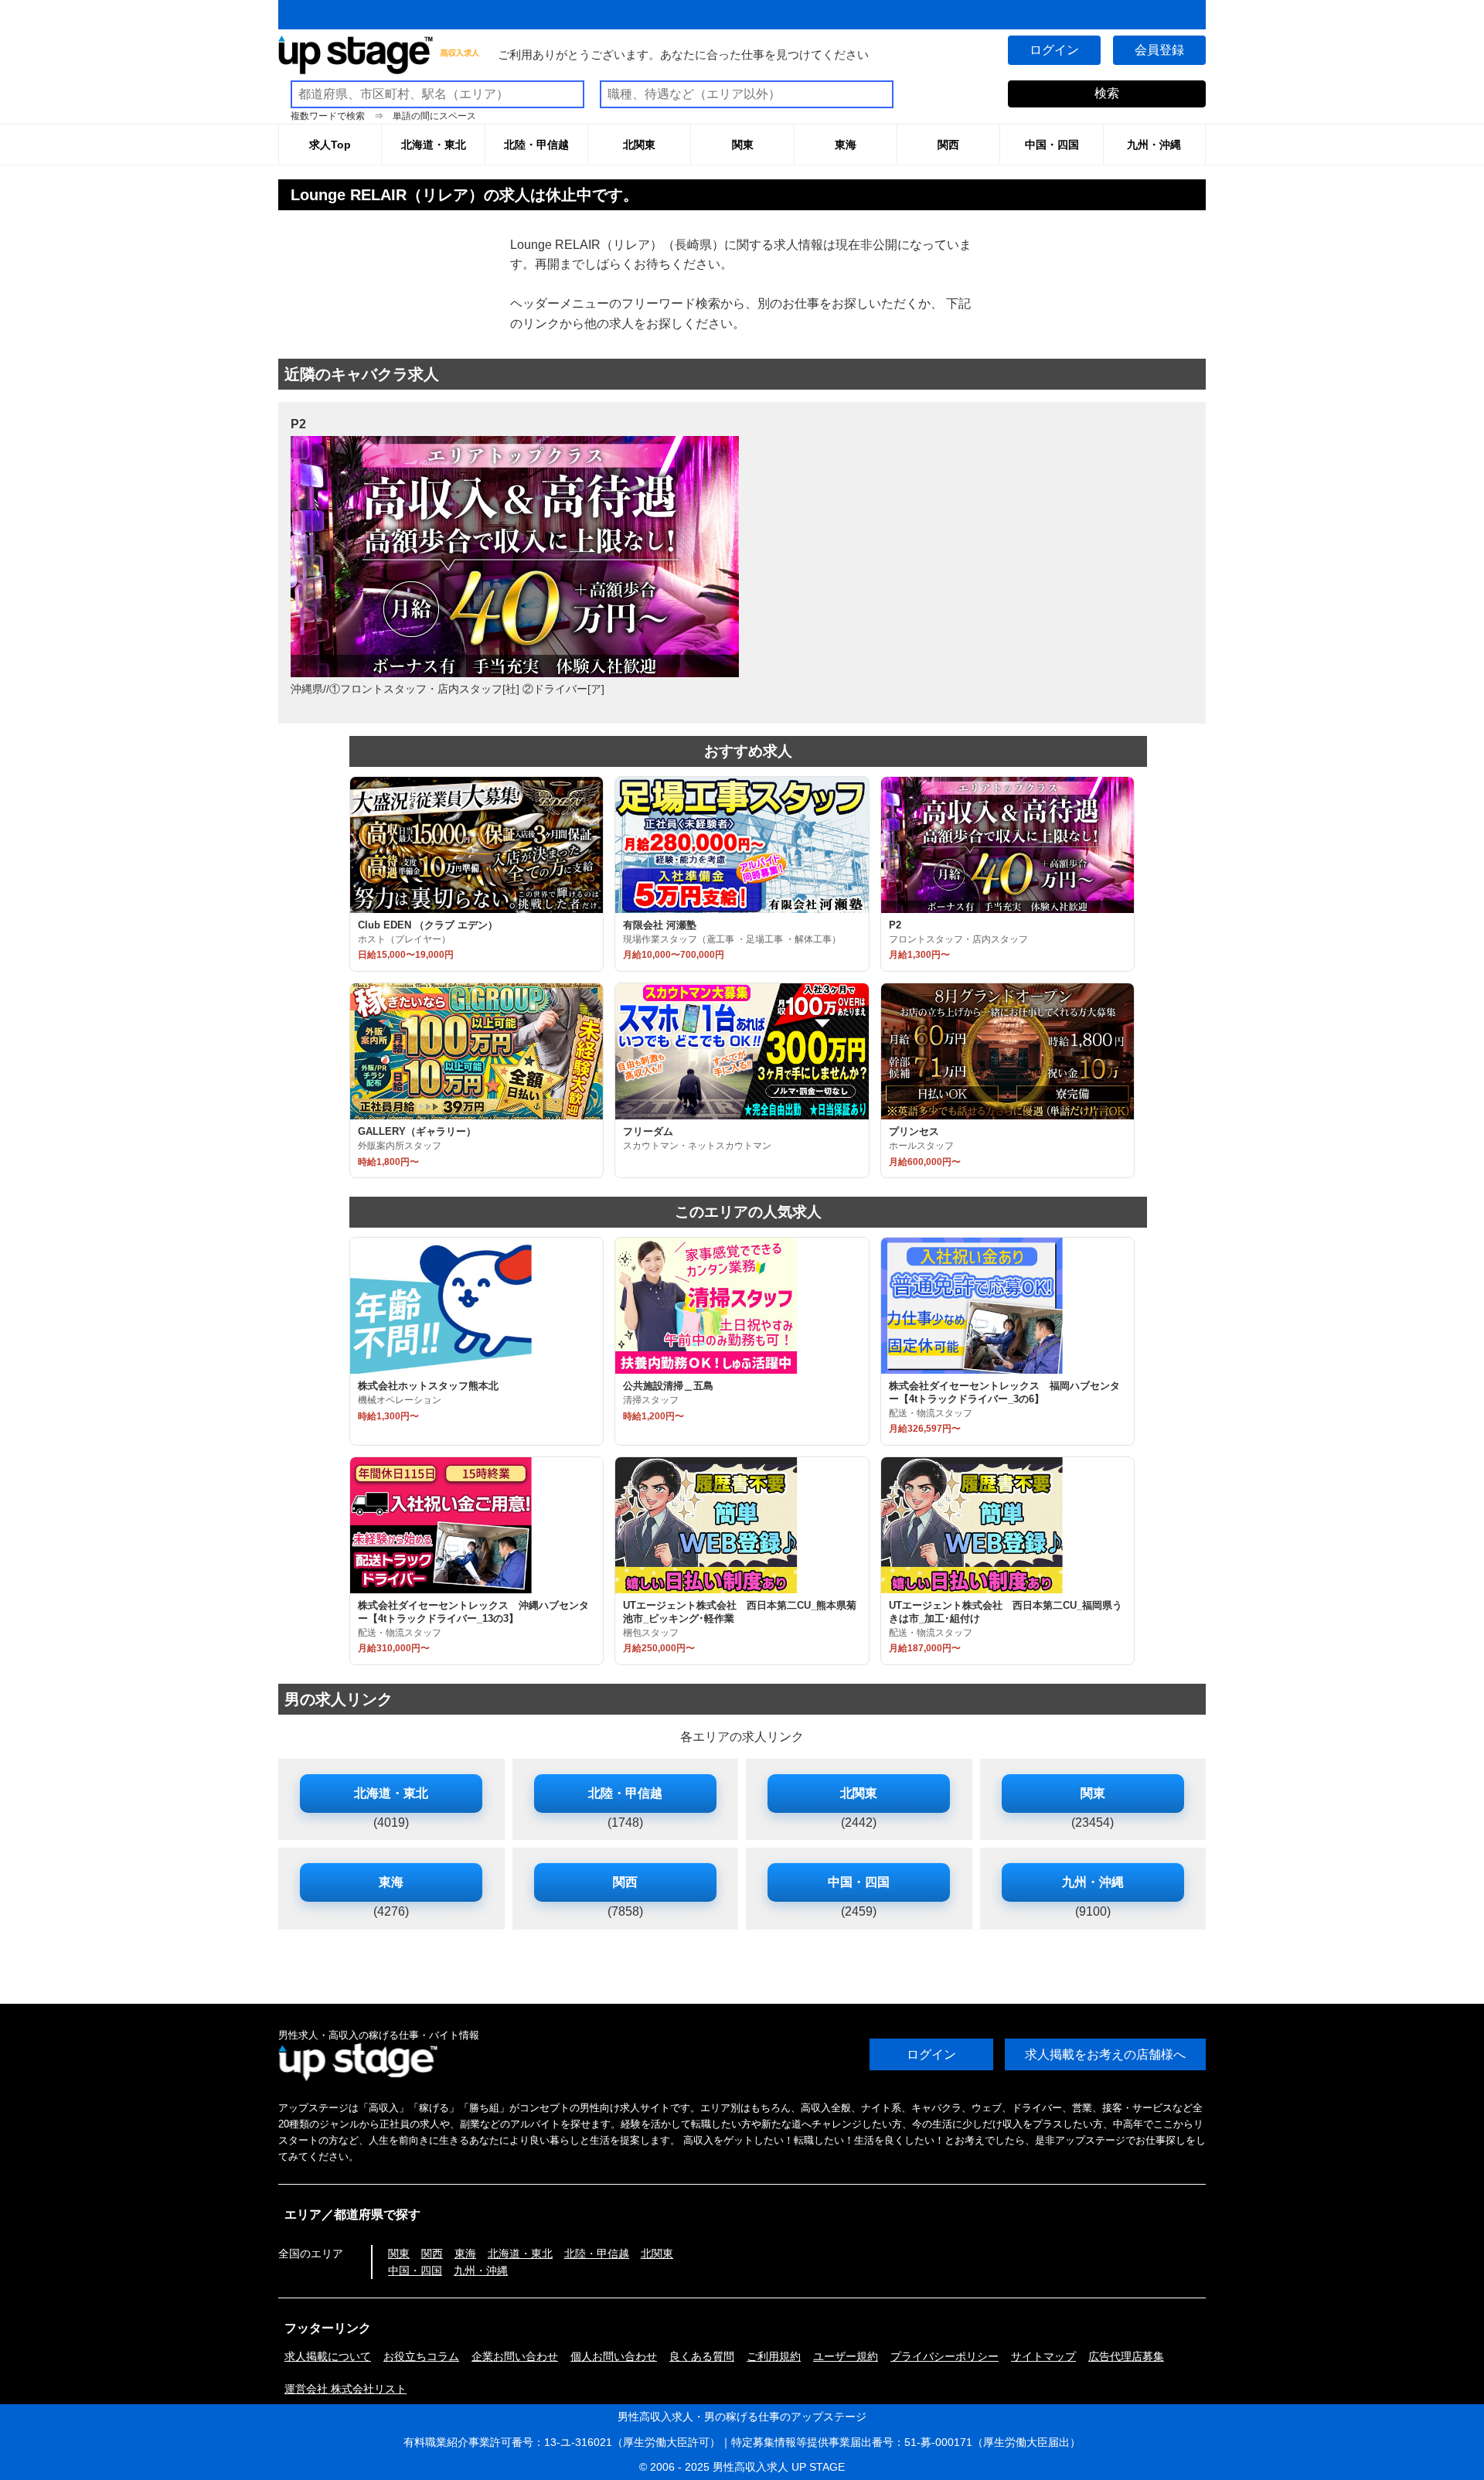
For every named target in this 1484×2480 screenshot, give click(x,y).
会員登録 (1159, 50)
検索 (1107, 93)
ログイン (1054, 50)
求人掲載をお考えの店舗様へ (1105, 2054)
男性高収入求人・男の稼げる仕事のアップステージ (742, 2417)
